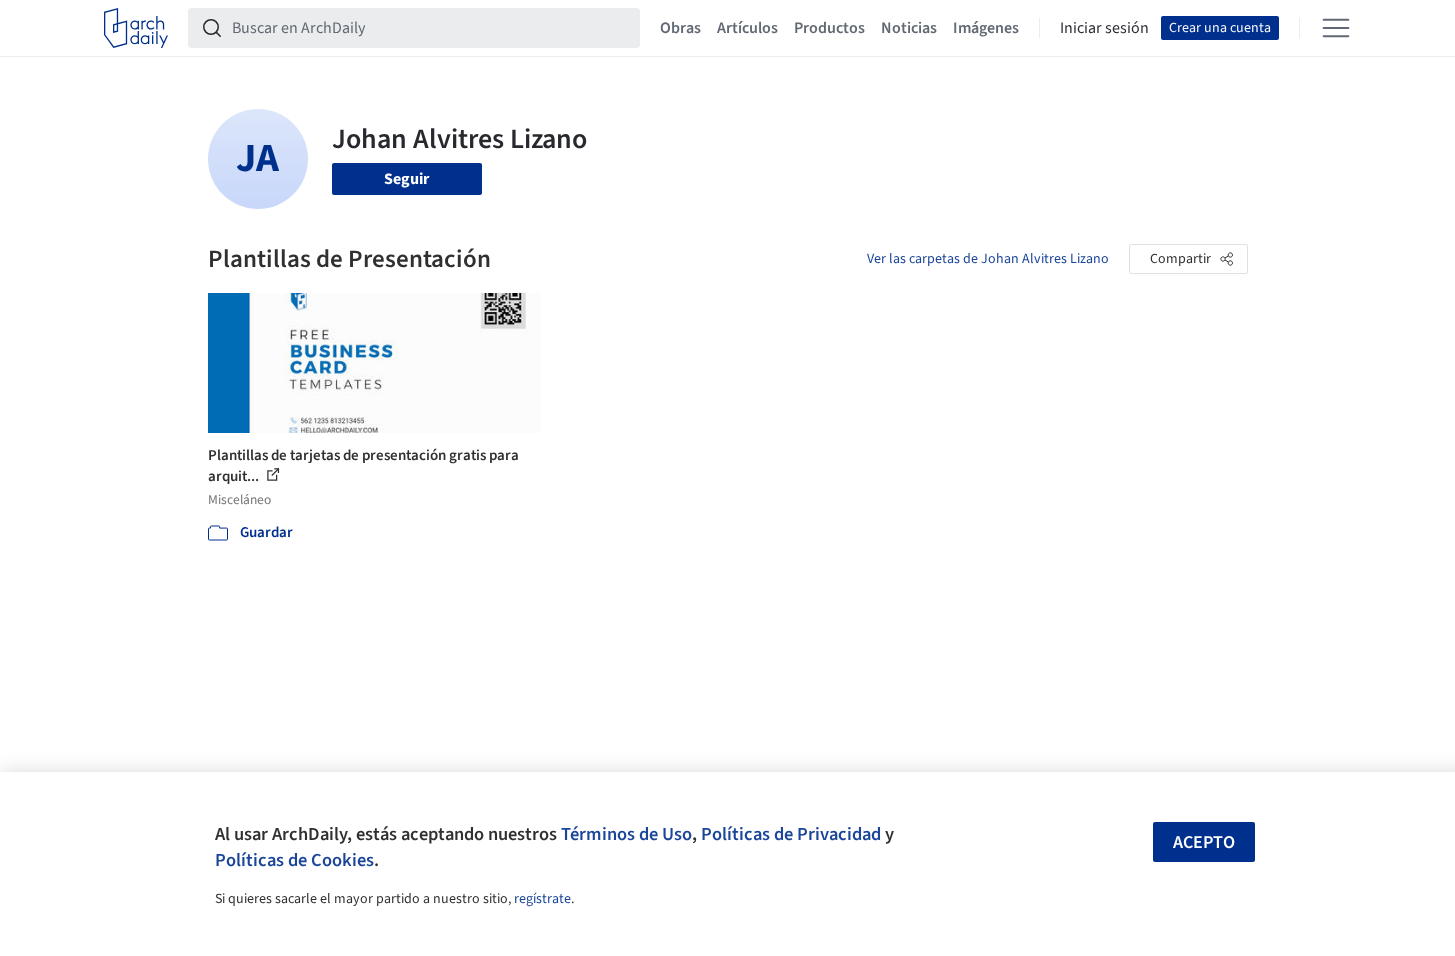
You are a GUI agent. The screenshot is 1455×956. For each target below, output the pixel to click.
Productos (829, 28)
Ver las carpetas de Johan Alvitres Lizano (988, 259)
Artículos (747, 28)
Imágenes (986, 28)
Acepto (1204, 842)
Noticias (909, 28)
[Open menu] (1336, 28)
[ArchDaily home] (136, 28)
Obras (680, 28)
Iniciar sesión (1104, 28)
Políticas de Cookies (294, 860)
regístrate (542, 899)
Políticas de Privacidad (791, 834)
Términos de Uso (626, 834)
